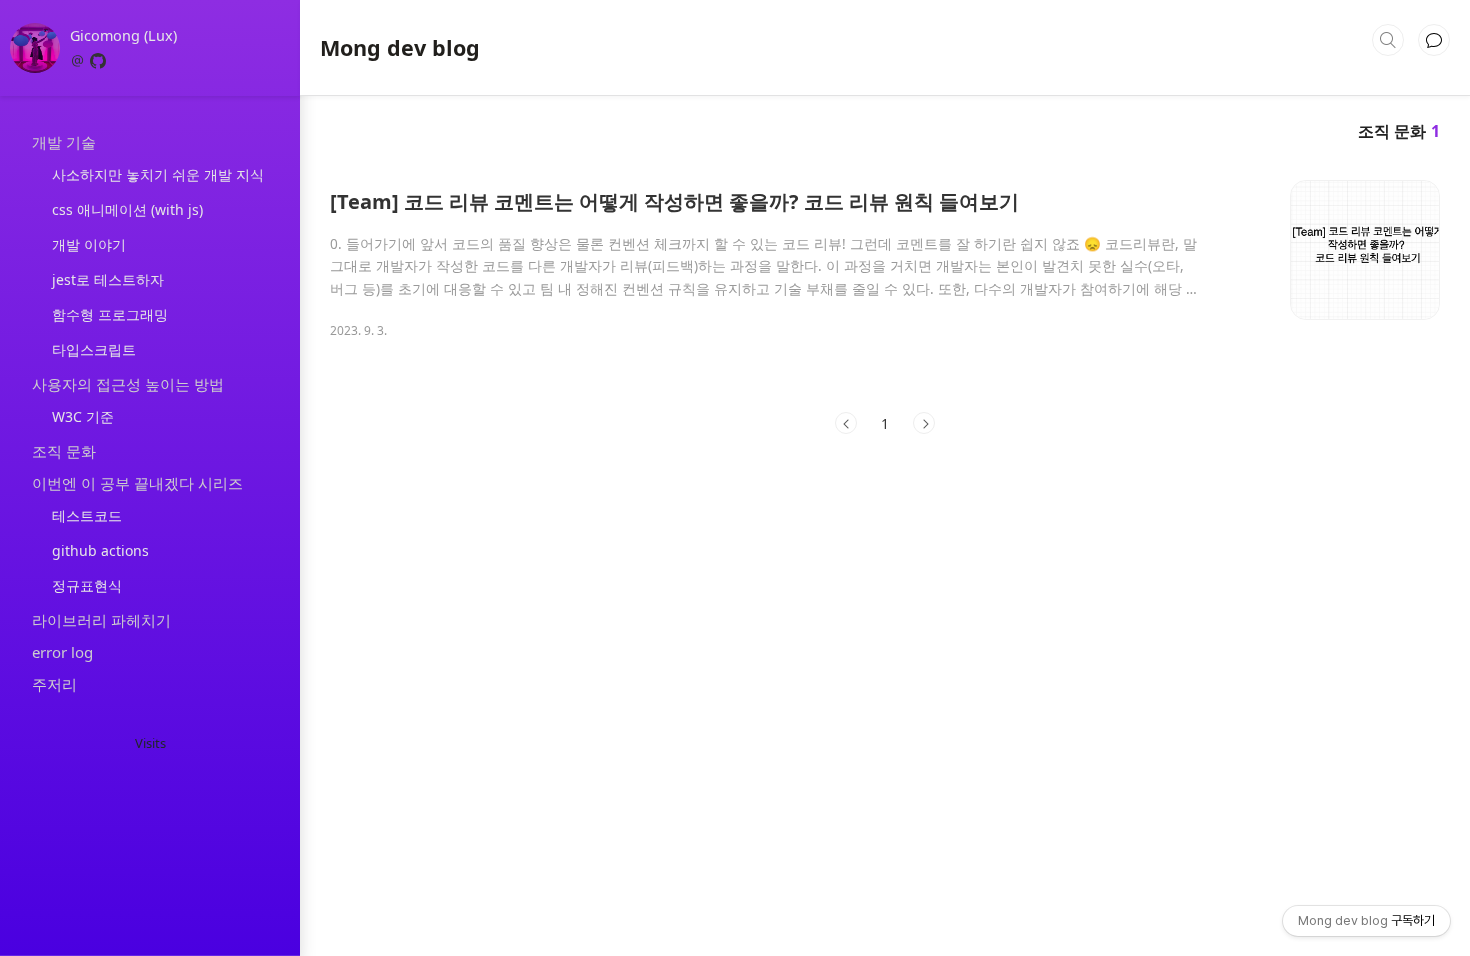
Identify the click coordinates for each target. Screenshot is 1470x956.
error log (62, 652)
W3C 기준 (83, 416)
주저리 (54, 684)
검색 (1388, 40)
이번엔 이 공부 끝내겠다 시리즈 (137, 483)
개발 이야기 (89, 244)
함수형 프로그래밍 (110, 314)
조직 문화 (64, 451)
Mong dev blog (400, 48)
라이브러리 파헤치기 (101, 620)
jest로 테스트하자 (108, 279)
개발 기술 (64, 142)
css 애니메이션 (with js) (127, 209)
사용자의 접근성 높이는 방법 (128, 384)
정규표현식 (87, 585)
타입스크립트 (94, 349)
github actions (100, 550)
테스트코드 (87, 515)
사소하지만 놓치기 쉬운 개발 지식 (158, 174)
